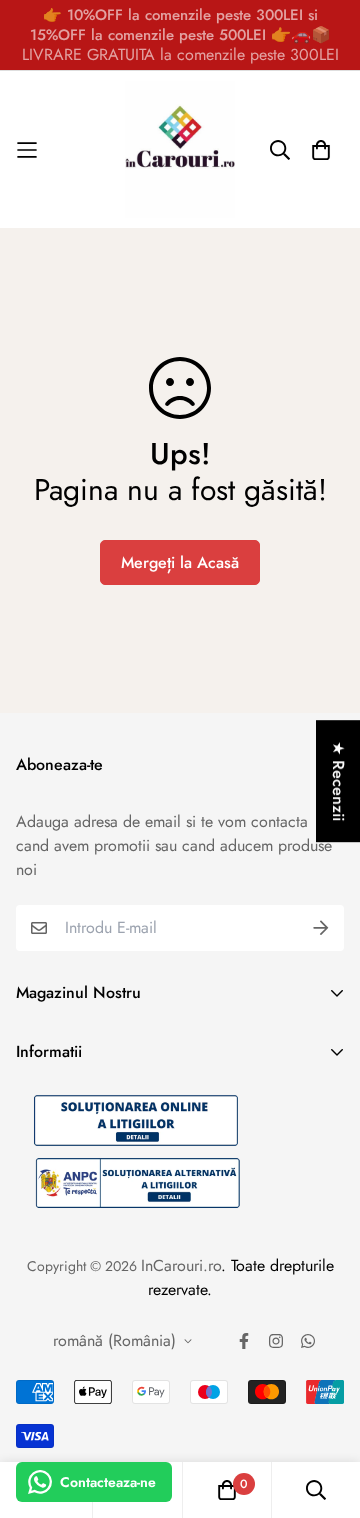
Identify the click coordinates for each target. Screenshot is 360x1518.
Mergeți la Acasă (180, 562)
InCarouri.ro (181, 1265)
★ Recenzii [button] (338, 781)
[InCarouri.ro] (180, 149)
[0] (227, 1490)
